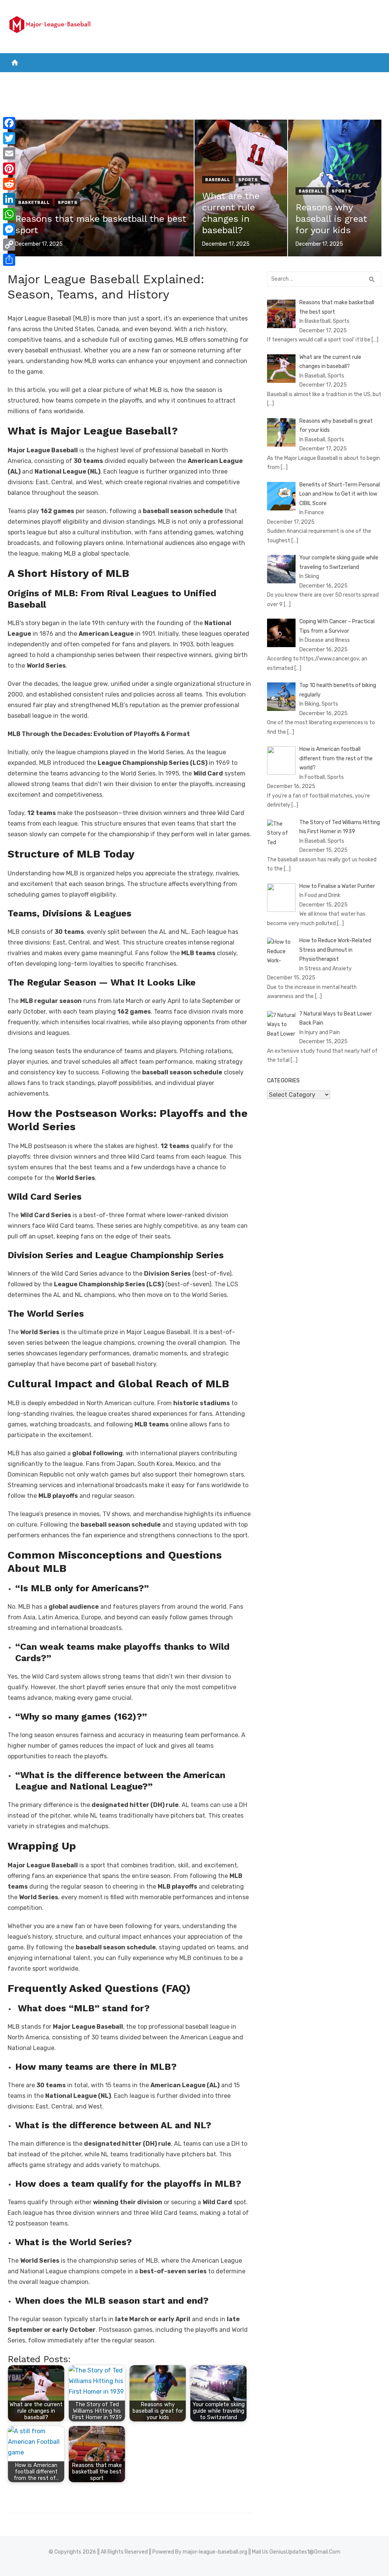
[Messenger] (9, 229)
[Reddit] (9, 184)
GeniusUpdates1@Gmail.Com (305, 2552)
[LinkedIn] (9, 199)
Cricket (93, 80)
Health (270, 80)
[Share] (9, 260)
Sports (233, 80)
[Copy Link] (9, 245)
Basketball (54, 80)
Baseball (198, 80)
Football (129, 80)
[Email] (9, 153)
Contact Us (350, 80)
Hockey (163, 80)
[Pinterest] (9, 169)
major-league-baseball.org (215, 2552)
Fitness (307, 80)
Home (19, 80)
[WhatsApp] (9, 214)
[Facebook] (9, 123)
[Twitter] (9, 138)
